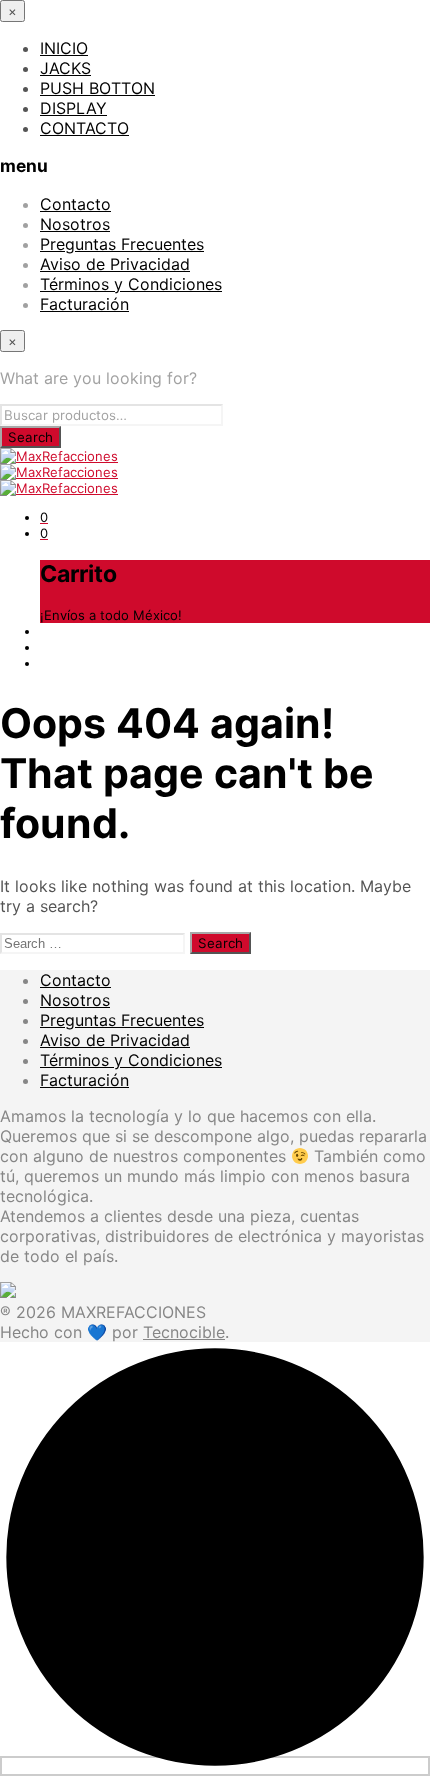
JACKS (65, 68)
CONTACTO (84, 128)
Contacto (75, 204)
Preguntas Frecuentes (122, 244)
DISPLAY (73, 108)
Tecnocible (184, 1332)
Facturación (84, 304)
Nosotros (75, 224)
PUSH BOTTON (97, 88)
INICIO (64, 48)
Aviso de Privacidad (115, 264)
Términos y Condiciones (131, 284)
